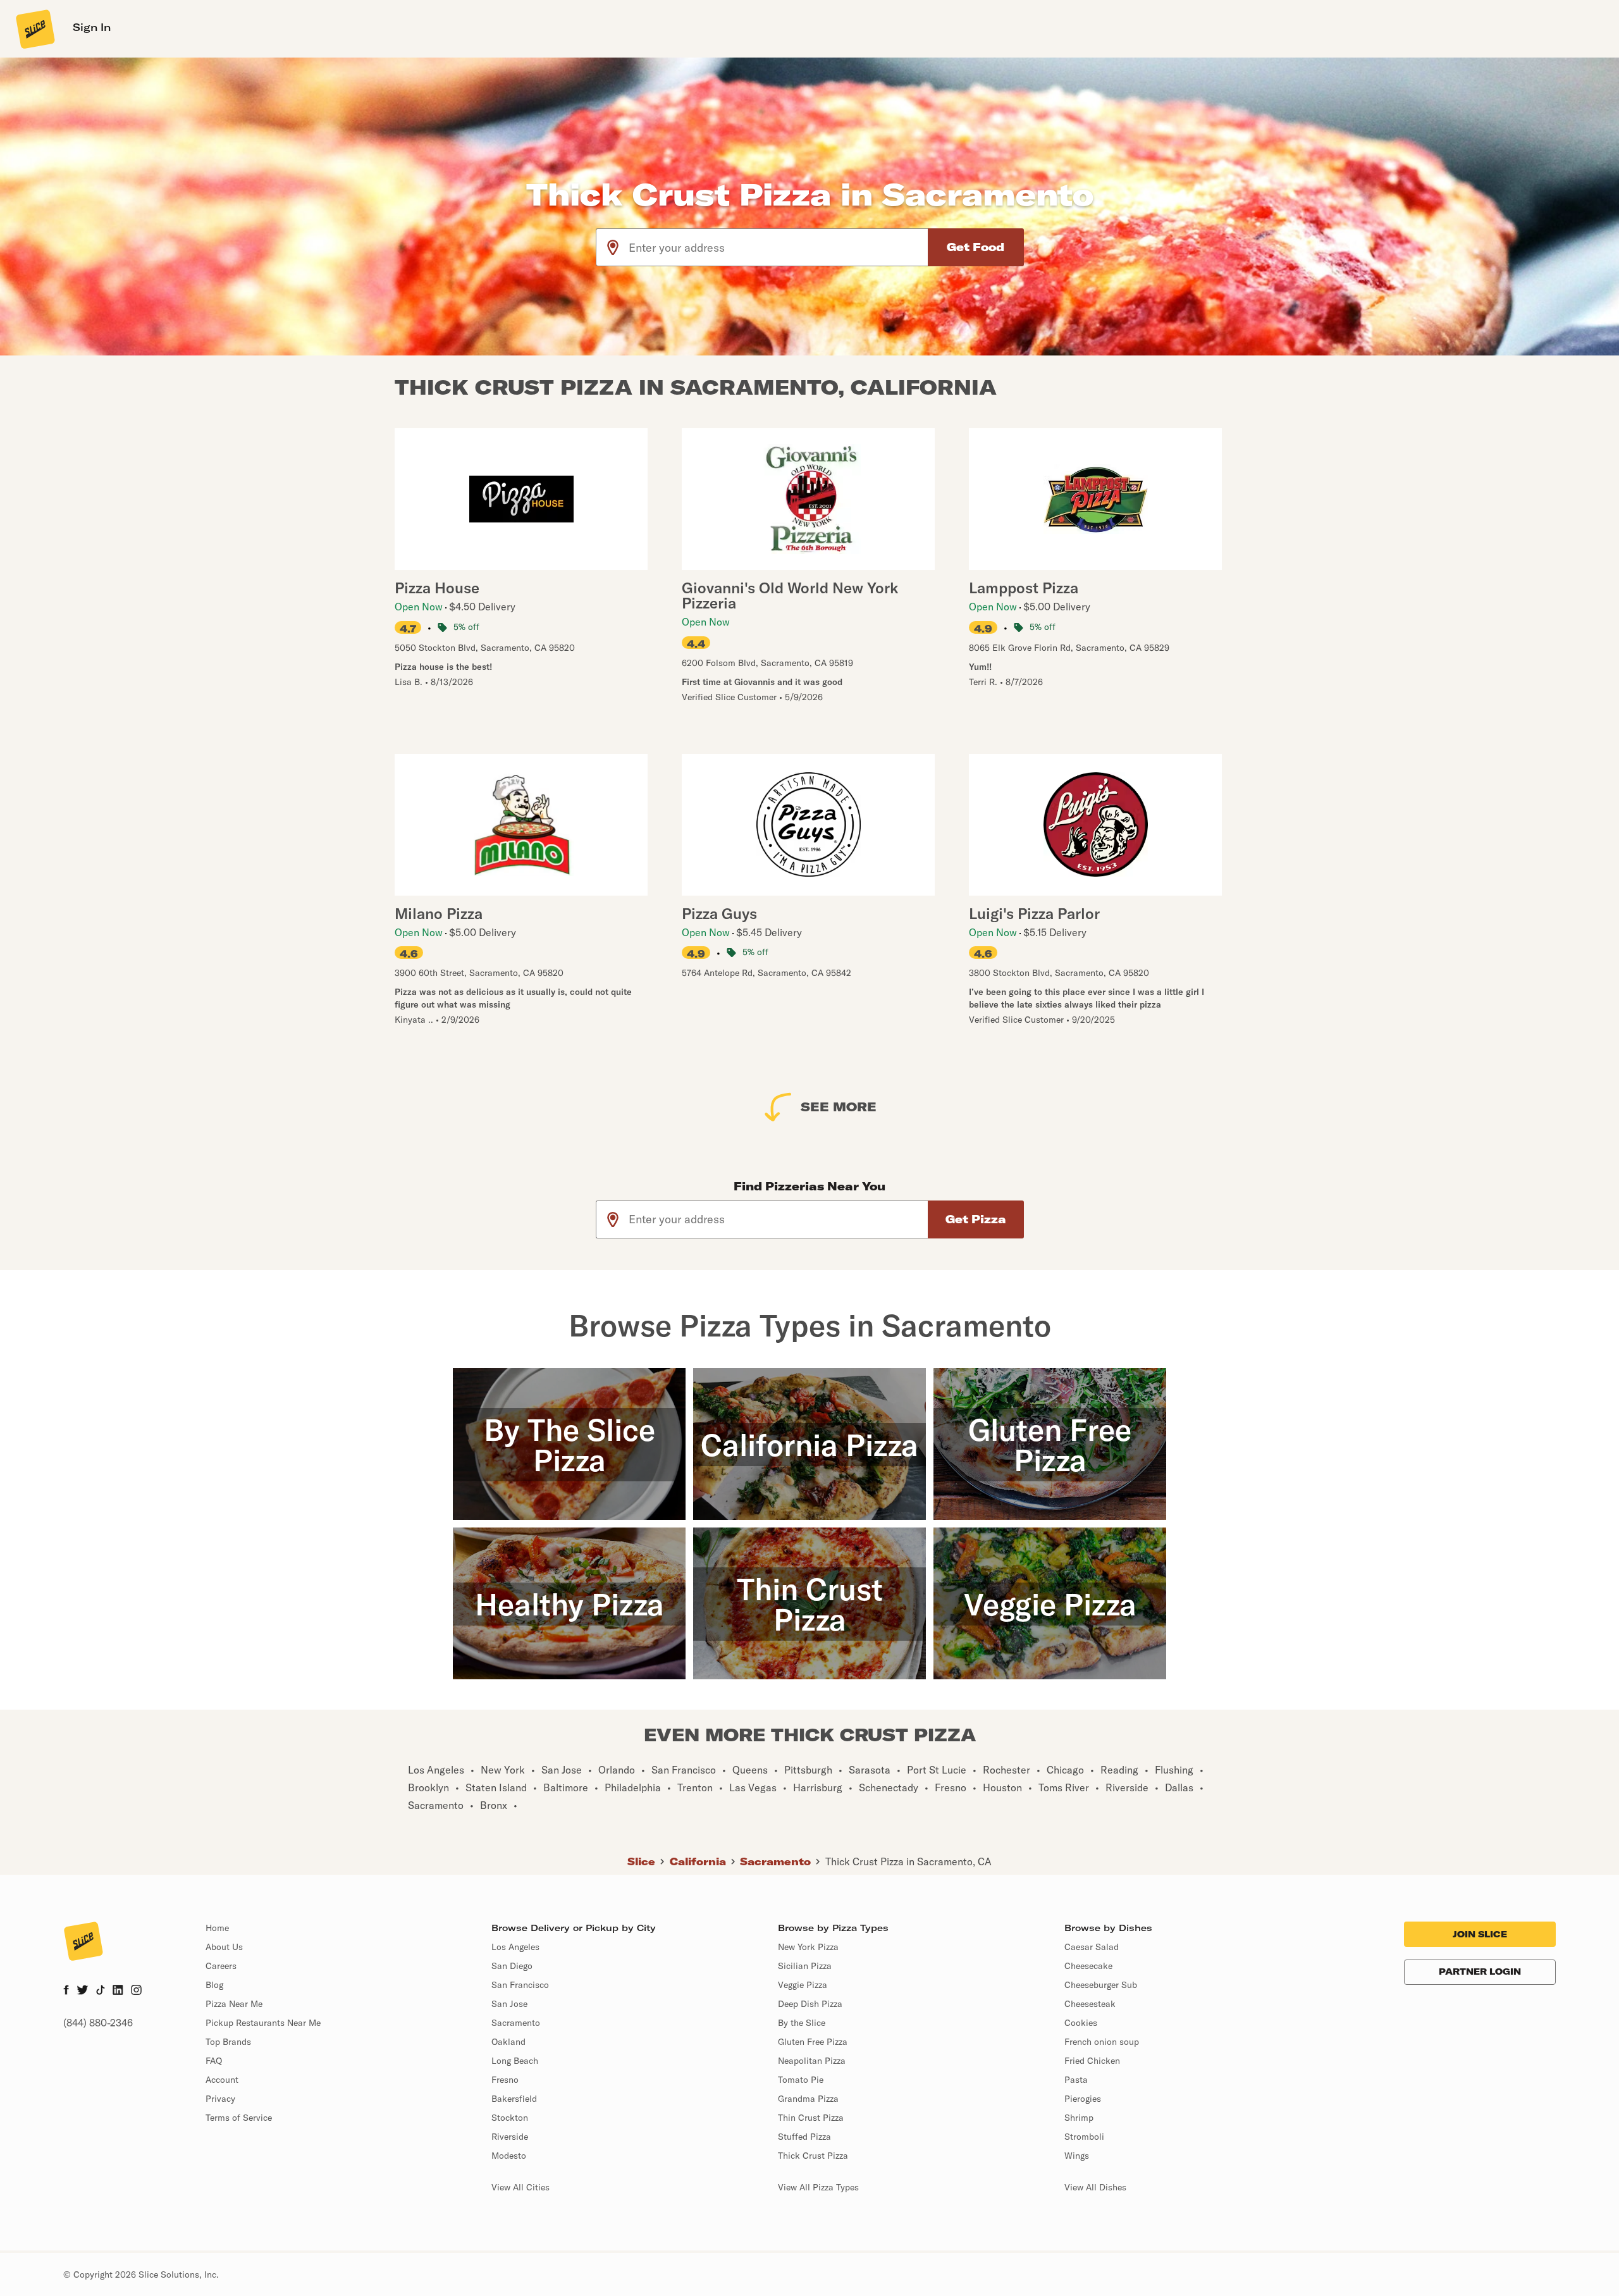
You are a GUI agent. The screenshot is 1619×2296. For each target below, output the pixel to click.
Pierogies (1083, 2099)
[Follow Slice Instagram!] (137, 1991)
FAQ (214, 2061)
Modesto (509, 2156)
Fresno (505, 2080)
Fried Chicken (1092, 2061)
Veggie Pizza (803, 1985)
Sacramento (775, 1861)
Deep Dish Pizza (810, 2004)
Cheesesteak (1090, 2004)
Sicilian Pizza (805, 1966)
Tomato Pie (801, 2080)
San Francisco (520, 1985)
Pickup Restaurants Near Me (263, 2023)
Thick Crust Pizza (813, 2156)
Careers (221, 1966)
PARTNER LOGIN (1480, 1972)
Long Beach (515, 2061)
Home (217, 1928)
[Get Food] (976, 247)
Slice (641, 1861)
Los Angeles (515, 1947)
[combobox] (779, 247)
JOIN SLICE (1480, 1934)
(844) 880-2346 (98, 2023)
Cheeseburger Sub (1101, 1985)
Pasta (1076, 2080)
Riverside (510, 2137)
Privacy (220, 2099)
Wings (1077, 2156)
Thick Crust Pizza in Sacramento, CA (908, 1861)
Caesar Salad (1092, 1947)
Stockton (510, 2118)
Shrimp (1079, 2118)
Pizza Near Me (234, 2004)
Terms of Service (239, 2118)
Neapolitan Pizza (812, 2061)
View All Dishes (1095, 2187)
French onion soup (1102, 2042)
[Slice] (34, 28)
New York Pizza (808, 1947)
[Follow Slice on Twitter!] (83, 1991)
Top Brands (228, 2042)
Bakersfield (514, 2099)
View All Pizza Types (818, 2187)
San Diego (512, 1966)
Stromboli (1084, 2137)
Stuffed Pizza (804, 2137)
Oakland (508, 2042)
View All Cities (520, 2187)
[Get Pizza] (976, 1219)
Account (222, 2080)
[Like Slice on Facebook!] (66, 1991)
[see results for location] (613, 247)
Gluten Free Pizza (813, 2042)
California (698, 1861)
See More (839, 1107)
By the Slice (802, 2023)
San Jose (509, 2004)
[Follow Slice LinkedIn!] (118, 1991)
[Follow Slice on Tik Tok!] (101, 1991)
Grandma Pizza (808, 2099)
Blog (214, 1985)
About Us (224, 1947)
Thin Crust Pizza (811, 2118)
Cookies (1081, 2023)
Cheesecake (1088, 1966)
